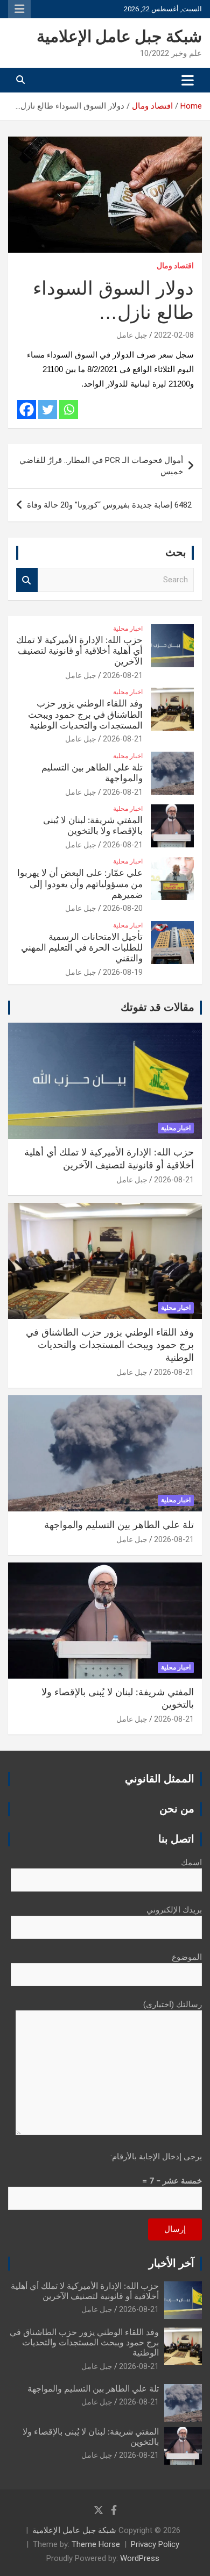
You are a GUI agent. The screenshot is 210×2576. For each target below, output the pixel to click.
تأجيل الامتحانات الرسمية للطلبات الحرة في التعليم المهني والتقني (82, 948)
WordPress (140, 2558)
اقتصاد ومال (175, 266)
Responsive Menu (19, 9)
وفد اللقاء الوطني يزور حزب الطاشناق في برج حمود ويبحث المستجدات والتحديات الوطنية (85, 715)
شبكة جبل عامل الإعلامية (119, 37)
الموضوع (187, 1957)
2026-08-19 (123, 972)
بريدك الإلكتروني (174, 1910)
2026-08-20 (123, 908)
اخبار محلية (128, 629)
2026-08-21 (123, 675)
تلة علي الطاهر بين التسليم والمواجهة (119, 1525)
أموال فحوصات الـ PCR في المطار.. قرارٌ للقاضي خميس (101, 466)
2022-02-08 (174, 335)
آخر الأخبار (171, 2264)
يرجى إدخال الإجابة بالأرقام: (156, 2157)
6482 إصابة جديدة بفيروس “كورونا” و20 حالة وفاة (109, 505)
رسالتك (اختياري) (173, 2004)
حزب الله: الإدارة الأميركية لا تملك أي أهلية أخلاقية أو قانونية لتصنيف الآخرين (79, 651)
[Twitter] (48, 409)
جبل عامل (132, 335)
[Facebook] (27, 409)
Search (27, 580)
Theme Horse (96, 2544)
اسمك (191, 1863)
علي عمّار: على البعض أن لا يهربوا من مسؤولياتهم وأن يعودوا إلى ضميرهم (80, 884)
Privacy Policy (155, 2544)
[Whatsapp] (69, 409)
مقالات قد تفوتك (157, 1008)
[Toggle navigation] (188, 80)
